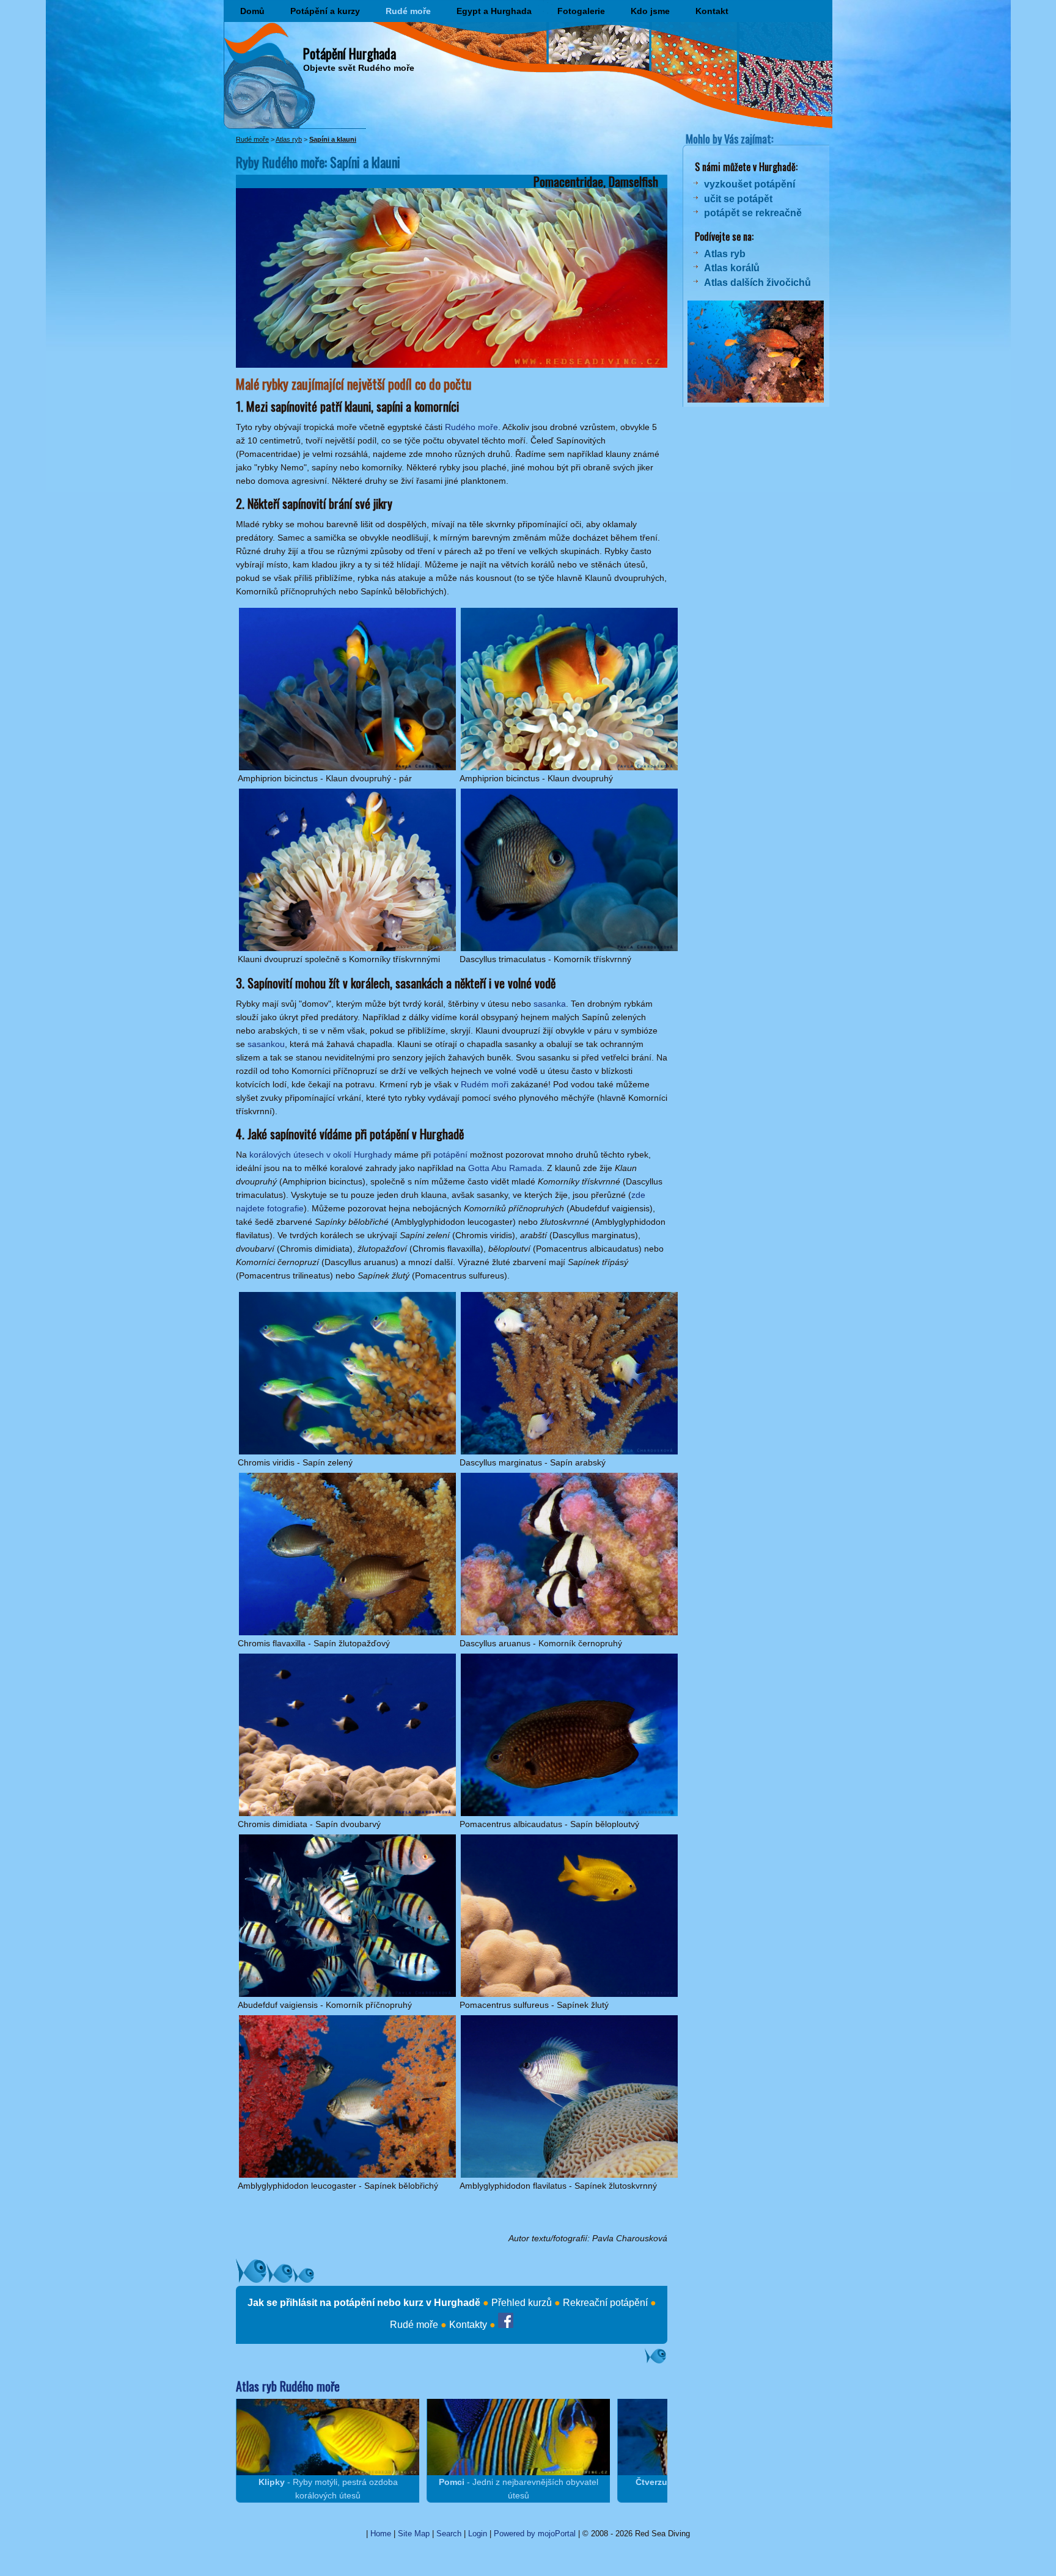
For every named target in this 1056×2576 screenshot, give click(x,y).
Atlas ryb (289, 139)
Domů (252, 11)
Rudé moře (408, 11)
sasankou (266, 1044)
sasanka (550, 1004)
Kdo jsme (650, 11)
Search (449, 2534)
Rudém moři (485, 1084)
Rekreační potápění (605, 2303)
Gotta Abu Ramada (505, 1168)
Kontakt (712, 11)
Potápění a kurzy (325, 11)
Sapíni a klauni (333, 139)
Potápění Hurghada (350, 53)
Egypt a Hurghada (494, 11)
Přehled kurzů (522, 2303)
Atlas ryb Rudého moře (288, 2386)
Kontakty (468, 2325)
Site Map (414, 2534)
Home (381, 2534)
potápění (450, 1155)
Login (478, 2534)
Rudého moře (471, 427)
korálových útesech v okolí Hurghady (321, 1155)
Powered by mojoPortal (535, 2534)
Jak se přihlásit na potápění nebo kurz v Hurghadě (364, 2303)
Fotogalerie (581, 11)
